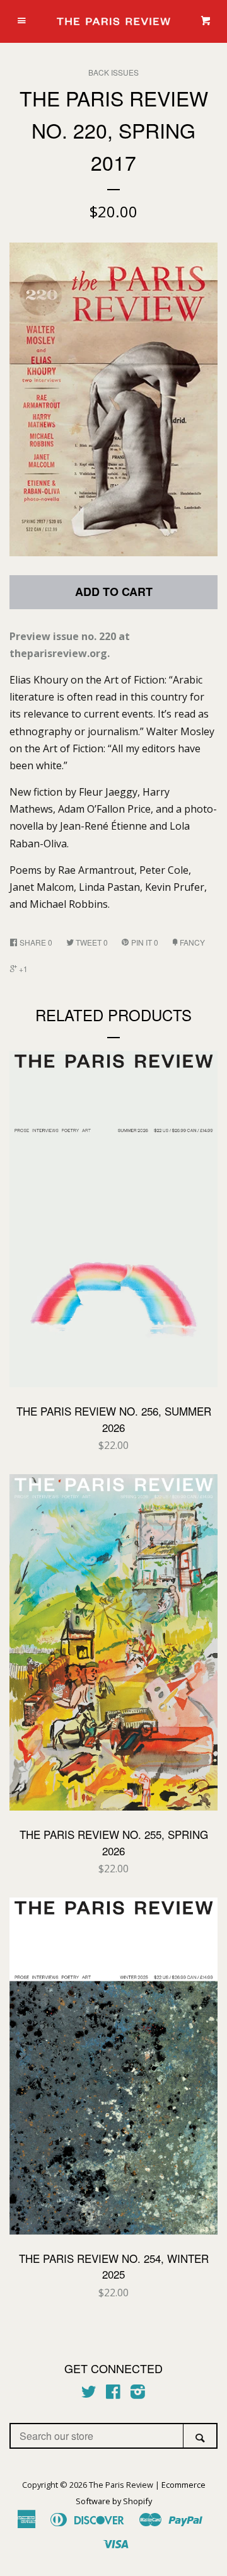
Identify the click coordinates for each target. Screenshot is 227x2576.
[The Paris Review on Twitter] (89, 2394)
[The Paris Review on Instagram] (138, 2394)
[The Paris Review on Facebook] (113, 2394)
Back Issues (113, 72)
